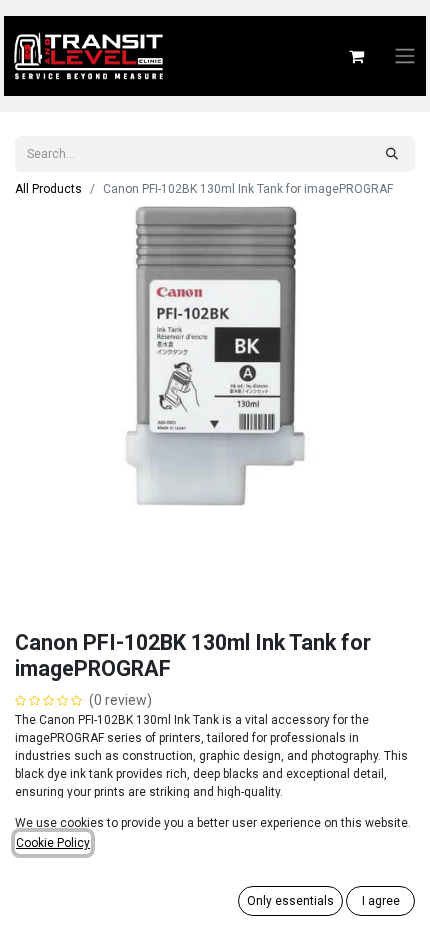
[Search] (392, 154)
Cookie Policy (53, 843)
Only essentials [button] (290, 901)
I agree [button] (381, 901)
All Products (48, 189)
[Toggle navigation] (405, 56)
